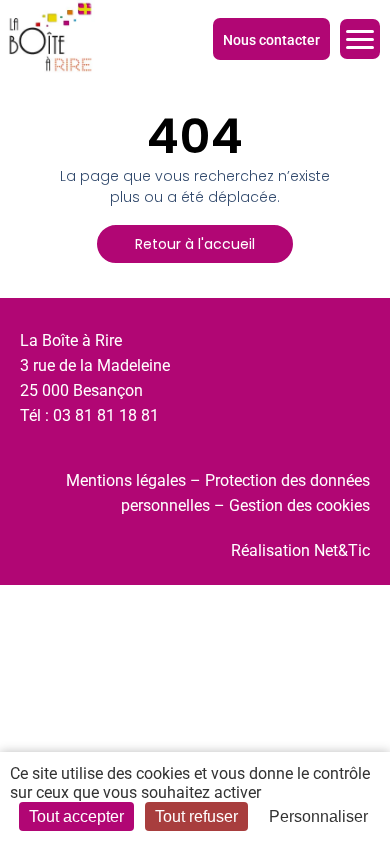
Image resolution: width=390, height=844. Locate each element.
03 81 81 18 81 (106, 415)
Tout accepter (76, 816)
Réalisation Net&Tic (300, 550)
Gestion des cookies (299, 505)
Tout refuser (196, 816)
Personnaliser (318, 816)
